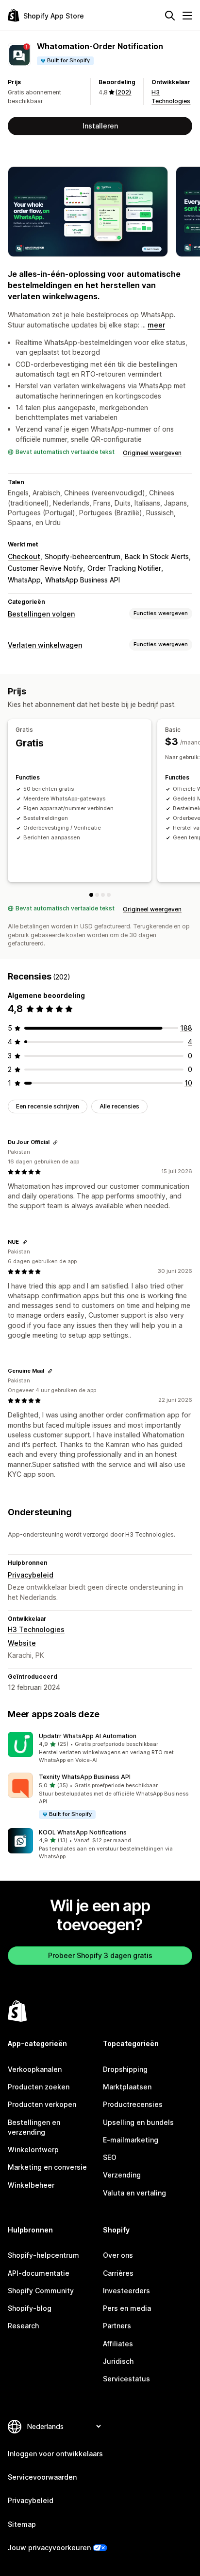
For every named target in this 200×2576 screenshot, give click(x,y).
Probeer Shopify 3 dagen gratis (100, 1955)
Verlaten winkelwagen (45, 645)
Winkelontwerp (33, 2150)
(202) (123, 92)
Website (22, 1643)
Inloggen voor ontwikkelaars (55, 2454)
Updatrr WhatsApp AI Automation (88, 1736)
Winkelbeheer (31, 2185)
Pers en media (127, 2308)
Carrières (118, 2273)
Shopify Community (41, 2291)
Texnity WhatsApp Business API (85, 1777)
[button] (100, 1748)
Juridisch (118, 2361)
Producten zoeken (39, 2087)
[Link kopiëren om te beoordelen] (55, 1143)
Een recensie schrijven (48, 1106)
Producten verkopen (42, 2104)
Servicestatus (126, 2379)
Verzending (122, 2175)
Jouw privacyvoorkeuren (49, 2548)
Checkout (24, 556)
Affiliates (118, 2344)
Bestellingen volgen (41, 614)
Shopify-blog (30, 2308)
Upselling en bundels (138, 2122)
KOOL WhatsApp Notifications (83, 1832)
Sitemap (22, 2524)
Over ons (118, 2255)
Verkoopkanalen (35, 2069)
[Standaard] (109, 895)
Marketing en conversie (47, 2167)
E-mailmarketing (131, 2140)
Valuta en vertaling (134, 2193)
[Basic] (97, 895)
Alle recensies (119, 1106)
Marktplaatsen (127, 2087)
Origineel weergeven (152, 453)
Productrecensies (133, 2104)
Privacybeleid (31, 1575)
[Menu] (187, 16)
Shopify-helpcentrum (43, 2255)
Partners (117, 2326)
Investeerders (126, 2291)
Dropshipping (125, 2069)
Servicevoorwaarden (42, 2477)
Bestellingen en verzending (34, 2127)
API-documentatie (39, 2273)
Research (23, 2326)
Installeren (100, 126)
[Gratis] (91, 895)
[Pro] (103, 895)
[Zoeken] (170, 16)
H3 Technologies (36, 1629)
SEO (110, 2157)
